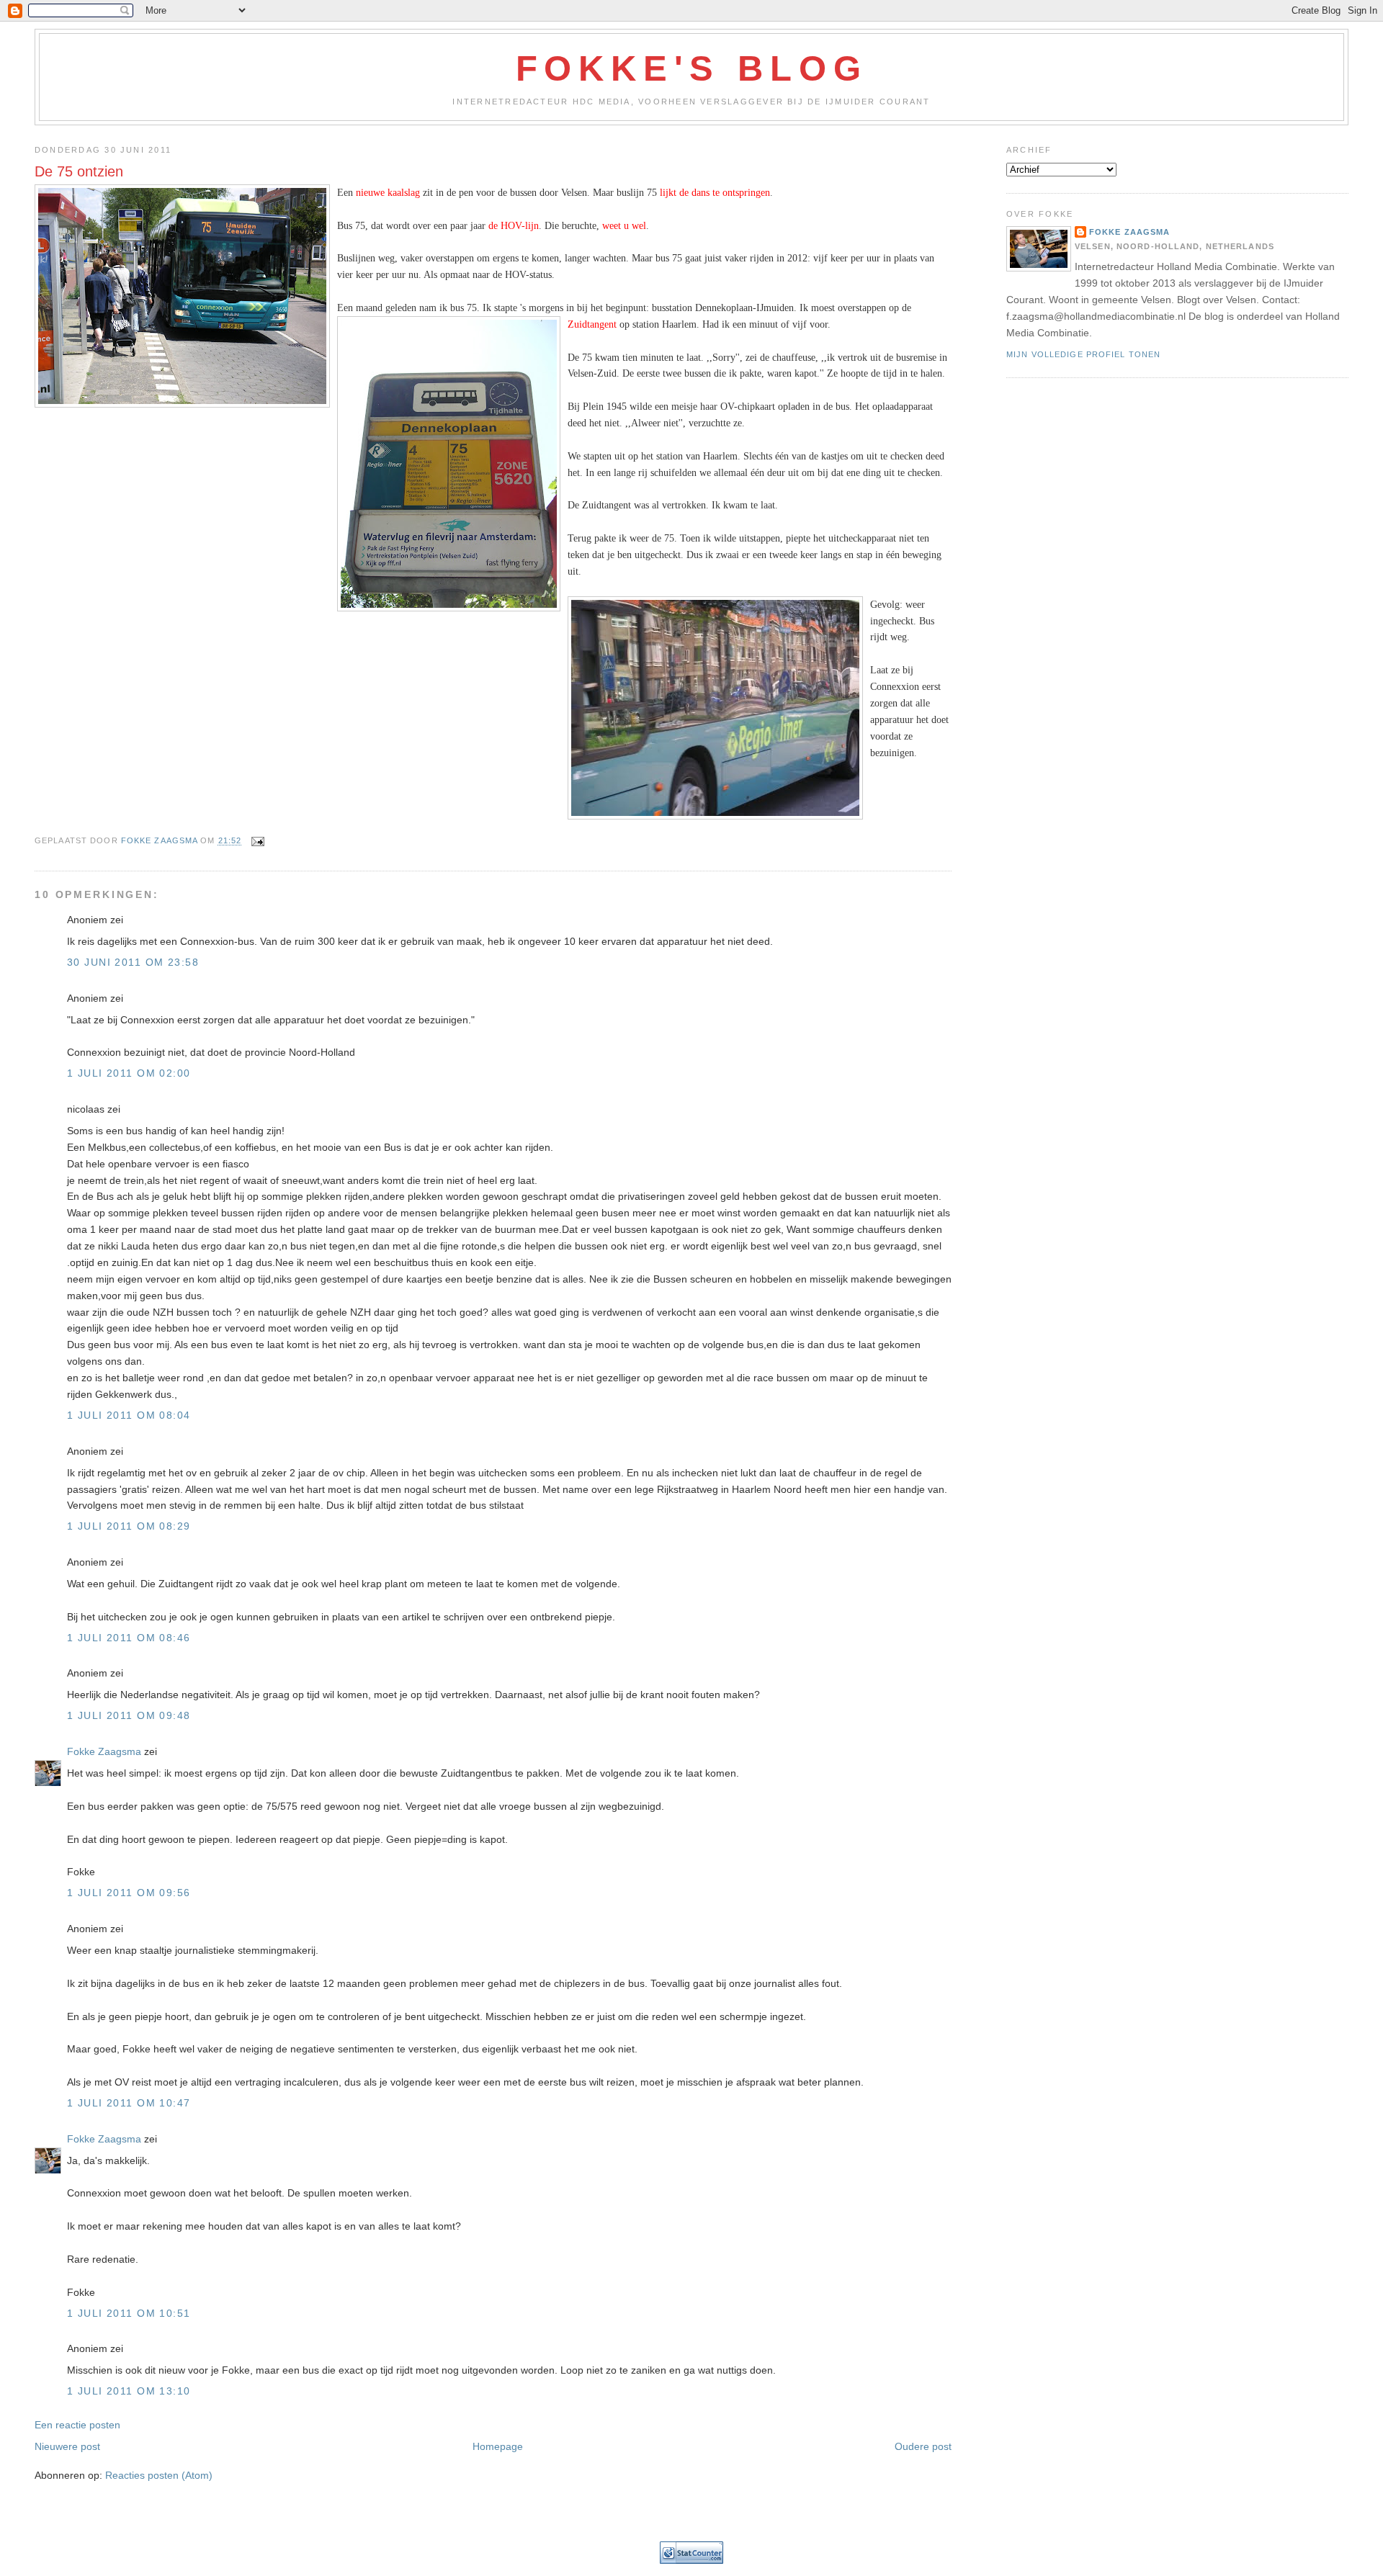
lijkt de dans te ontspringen (715, 192)
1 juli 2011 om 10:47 (129, 2103)
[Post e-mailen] (257, 841)
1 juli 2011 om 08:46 (129, 1638)
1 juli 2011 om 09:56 (129, 1893)
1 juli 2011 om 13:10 (129, 2391)
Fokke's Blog (692, 68)
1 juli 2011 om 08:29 (129, 1526)
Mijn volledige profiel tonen (1083, 354)
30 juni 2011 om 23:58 (133, 962)
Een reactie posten (77, 2425)
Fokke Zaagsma (104, 1751)
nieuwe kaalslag (388, 192)
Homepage (498, 2446)
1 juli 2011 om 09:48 (129, 1715)
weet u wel (624, 225)
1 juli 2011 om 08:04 (129, 1415)
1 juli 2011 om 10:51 (129, 2313)
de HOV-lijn (514, 225)
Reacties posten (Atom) (159, 2475)
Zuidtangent (592, 324)
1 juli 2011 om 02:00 (129, 1073)
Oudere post (923, 2446)
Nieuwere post (67, 2446)
